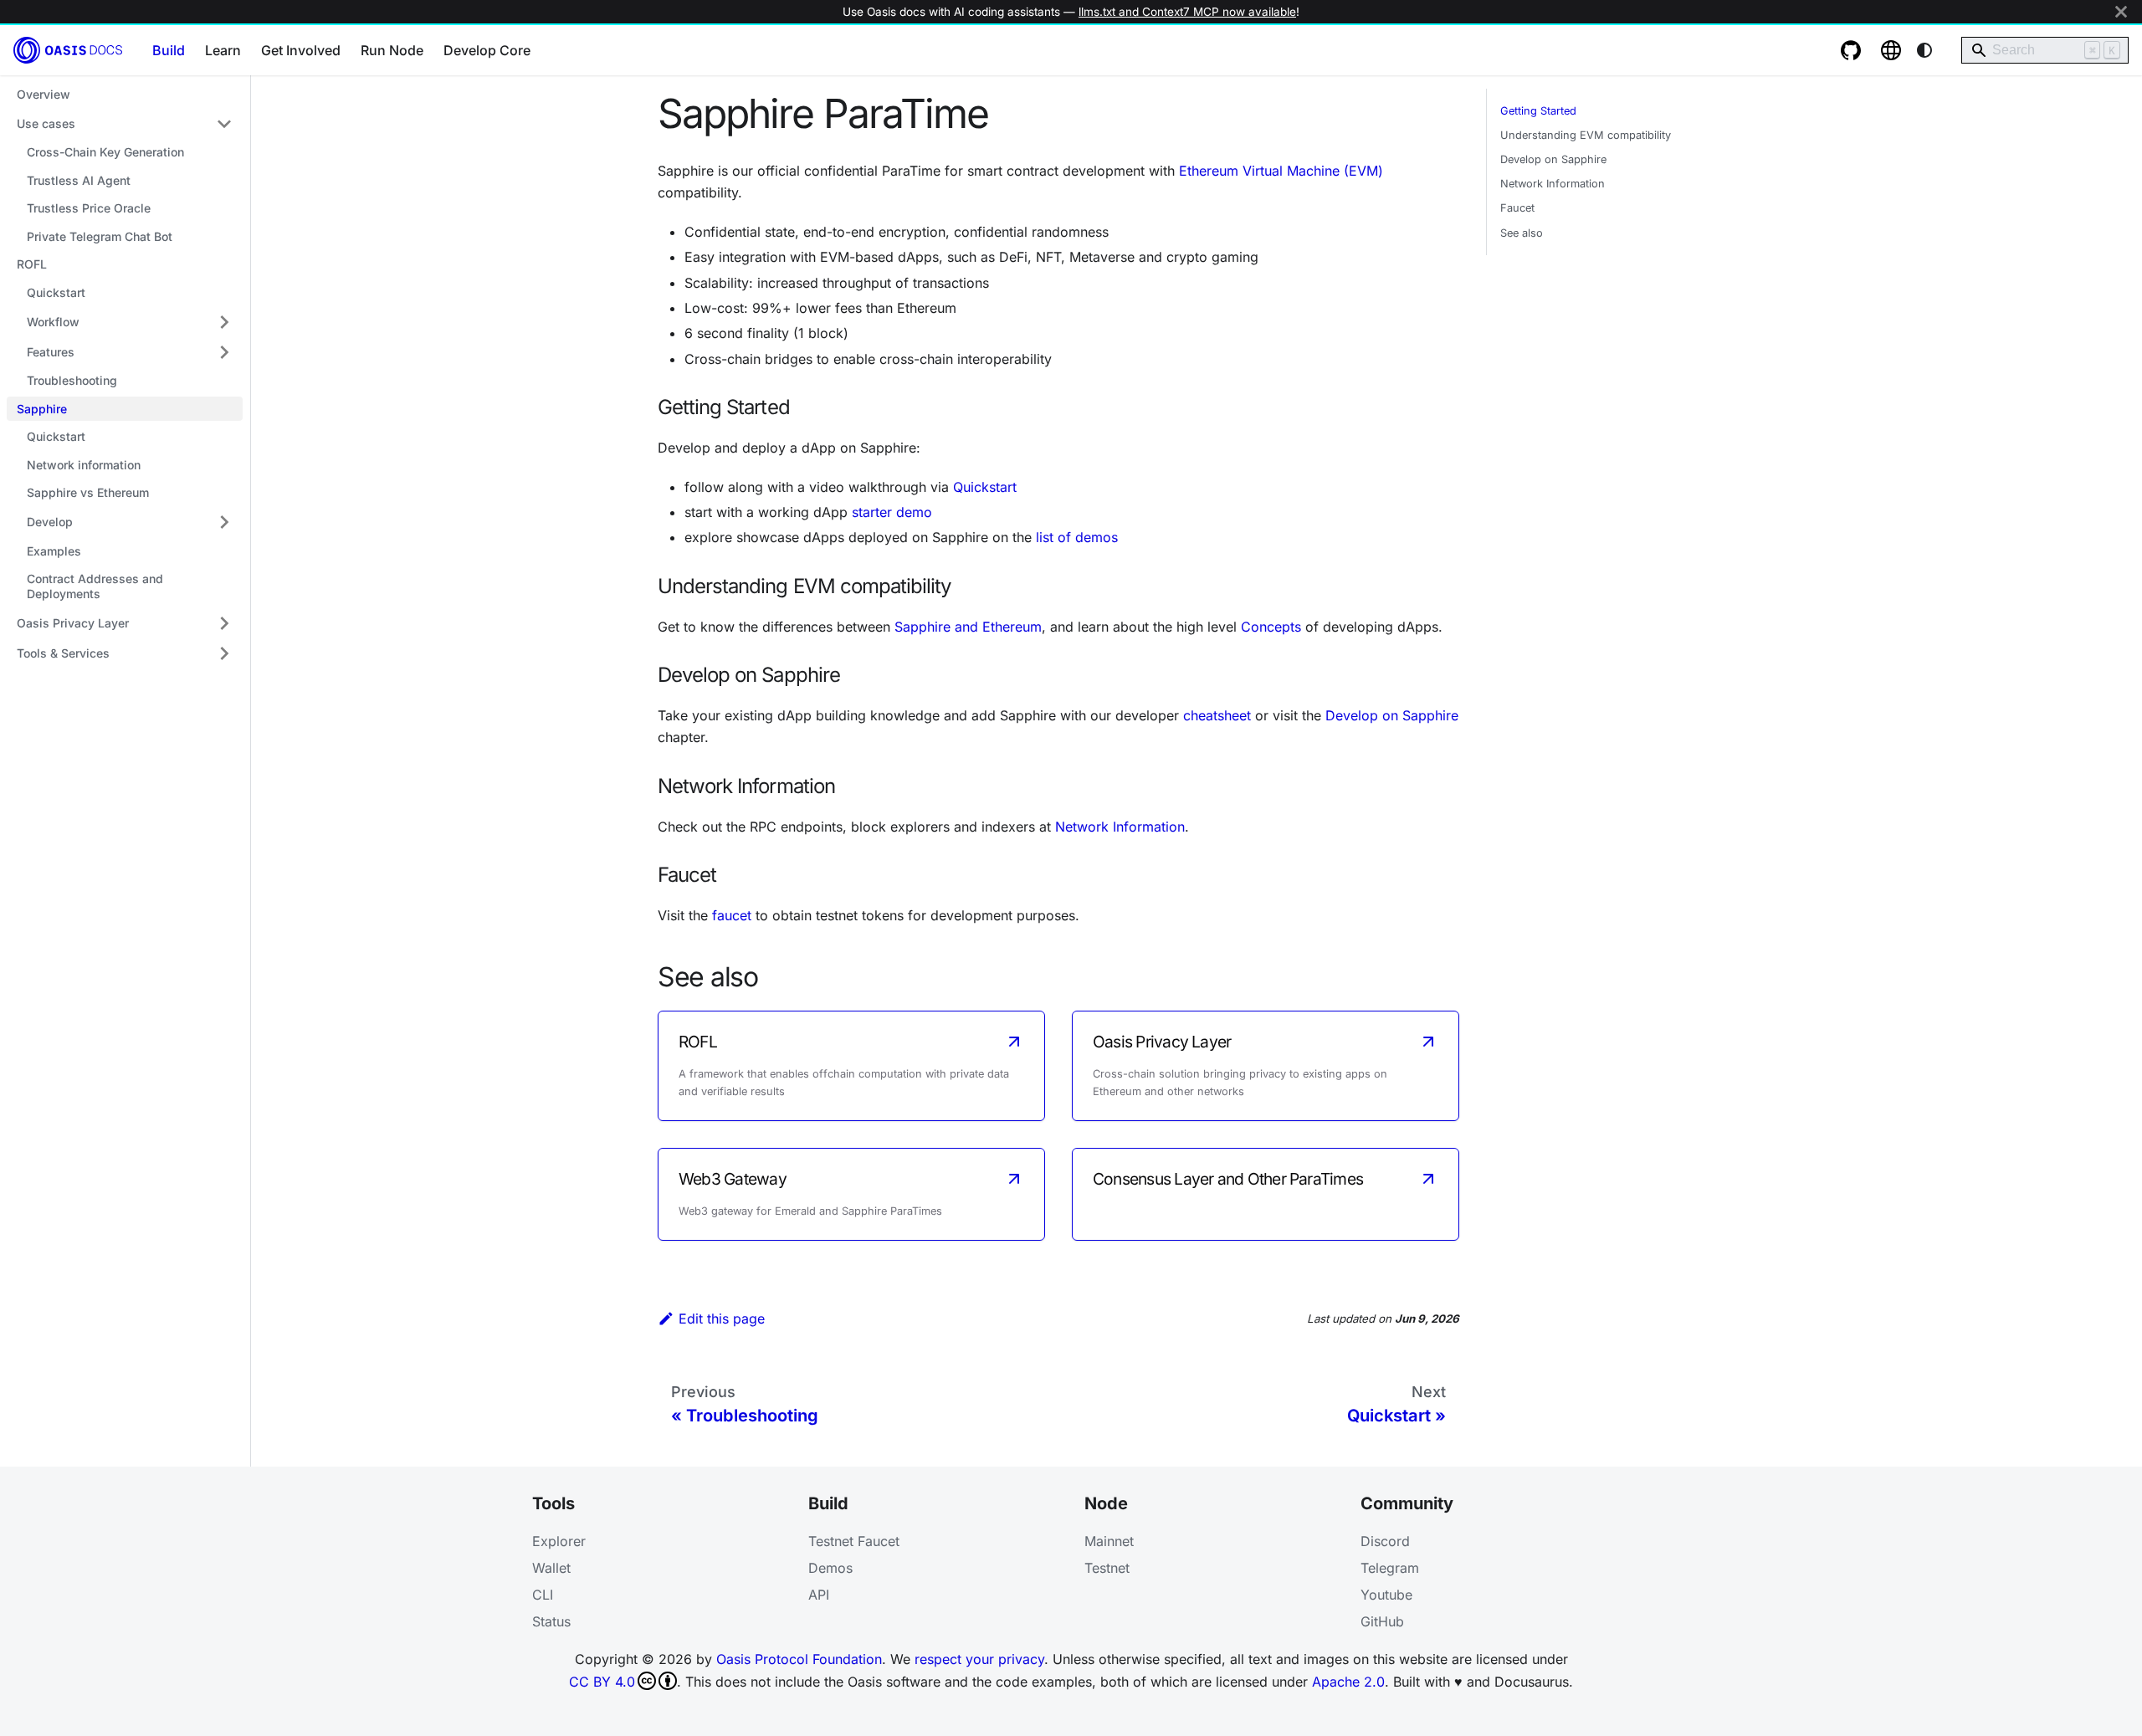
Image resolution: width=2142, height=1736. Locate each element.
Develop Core (487, 50)
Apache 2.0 (1348, 1682)
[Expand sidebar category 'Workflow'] (224, 322)
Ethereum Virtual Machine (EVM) (1281, 171)
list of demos (1077, 537)
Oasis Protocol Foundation (799, 1659)
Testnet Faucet (854, 1541)
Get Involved (301, 50)
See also (1522, 233)
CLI (543, 1595)
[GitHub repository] (1851, 50)
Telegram (1390, 1568)
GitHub (1382, 1621)
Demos (830, 1568)
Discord (1385, 1541)
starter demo (892, 512)
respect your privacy (979, 1659)
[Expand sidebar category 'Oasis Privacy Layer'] (224, 623)
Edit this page (722, 1319)
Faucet (1517, 208)
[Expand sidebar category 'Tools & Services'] (224, 653)
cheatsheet (1217, 715)
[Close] (2121, 12)
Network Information (1120, 827)
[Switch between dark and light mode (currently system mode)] (1924, 50)
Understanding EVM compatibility (1586, 135)
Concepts (1271, 627)
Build (169, 50)
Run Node (392, 50)
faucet (732, 915)
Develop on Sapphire (1392, 715)
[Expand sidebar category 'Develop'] (224, 522)
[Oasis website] (1891, 50)
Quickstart (985, 487)
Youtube (1386, 1595)
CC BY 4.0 (602, 1682)
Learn (223, 50)
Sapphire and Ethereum (968, 627)
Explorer (559, 1541)
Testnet (1107, 1568)
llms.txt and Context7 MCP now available (1187, 12)
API (819, 1595)
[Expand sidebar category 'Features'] (224, 352)
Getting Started (1538, 111)
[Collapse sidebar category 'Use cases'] (224, 124)
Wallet (551, 1568)
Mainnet (1109, 1541)
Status (551, 1621)
